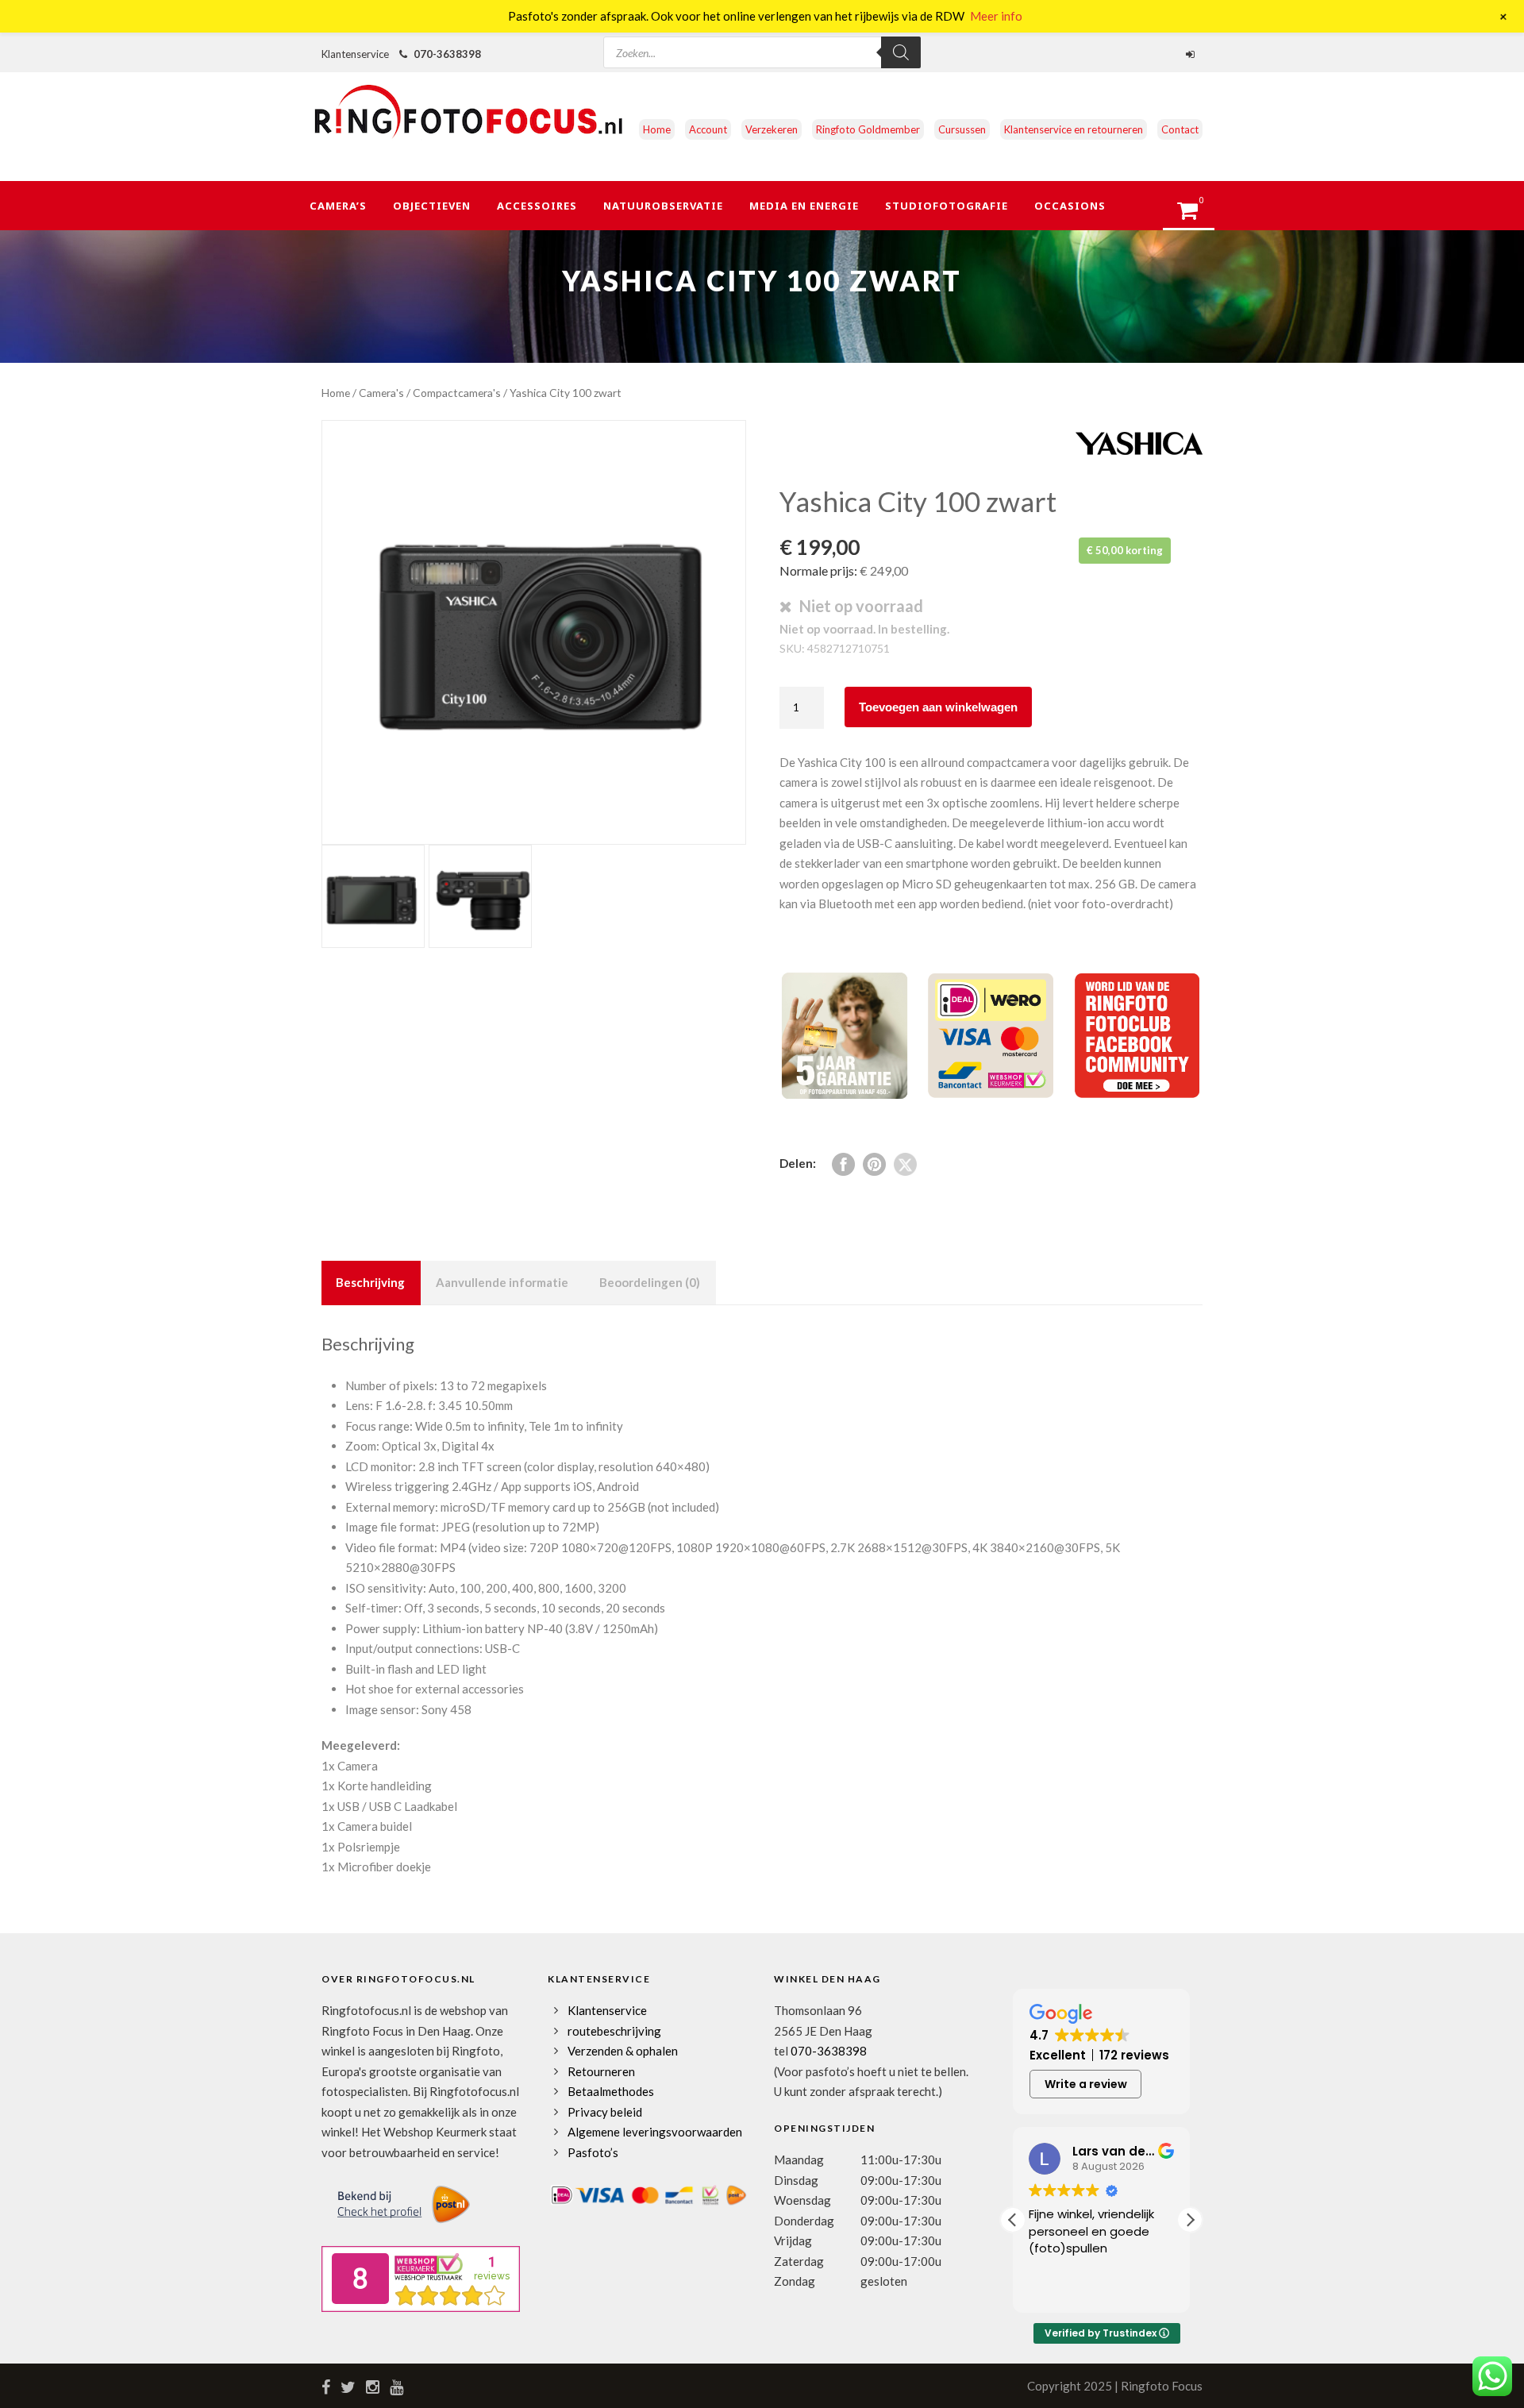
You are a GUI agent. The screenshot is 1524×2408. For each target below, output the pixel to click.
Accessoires (537, 206)
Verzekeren (772, 129)
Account (708, 129)
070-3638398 (447, 54)
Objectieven (432, 206)
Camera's (381, 393)
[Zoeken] (901, 52)
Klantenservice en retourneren (1074, 129)
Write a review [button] (1086, 2084)
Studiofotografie (947, 206)
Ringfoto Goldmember (868, 129)
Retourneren (601, 2071)
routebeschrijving (614, 2031)
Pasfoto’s (593, 2152)
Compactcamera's (457, 393)
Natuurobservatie (663, 206)
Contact (1180, 129)
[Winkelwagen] (1195, 215)
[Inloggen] (1192, 54)
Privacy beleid (605, 2112)
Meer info (996, 16)
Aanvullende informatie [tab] (502, 1282)
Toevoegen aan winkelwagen (938, 707)
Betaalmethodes (611, 2091)
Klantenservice (607, 2010)
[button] (1190, 2220)
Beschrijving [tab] (370, 1282)
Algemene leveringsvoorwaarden (655, 2132)
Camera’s (338, 206)
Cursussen (962, 129)
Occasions (1070, 206)
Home (657, 129)
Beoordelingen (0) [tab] (650, 1282)
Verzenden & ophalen (623, 2051)
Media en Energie (804, 206)
